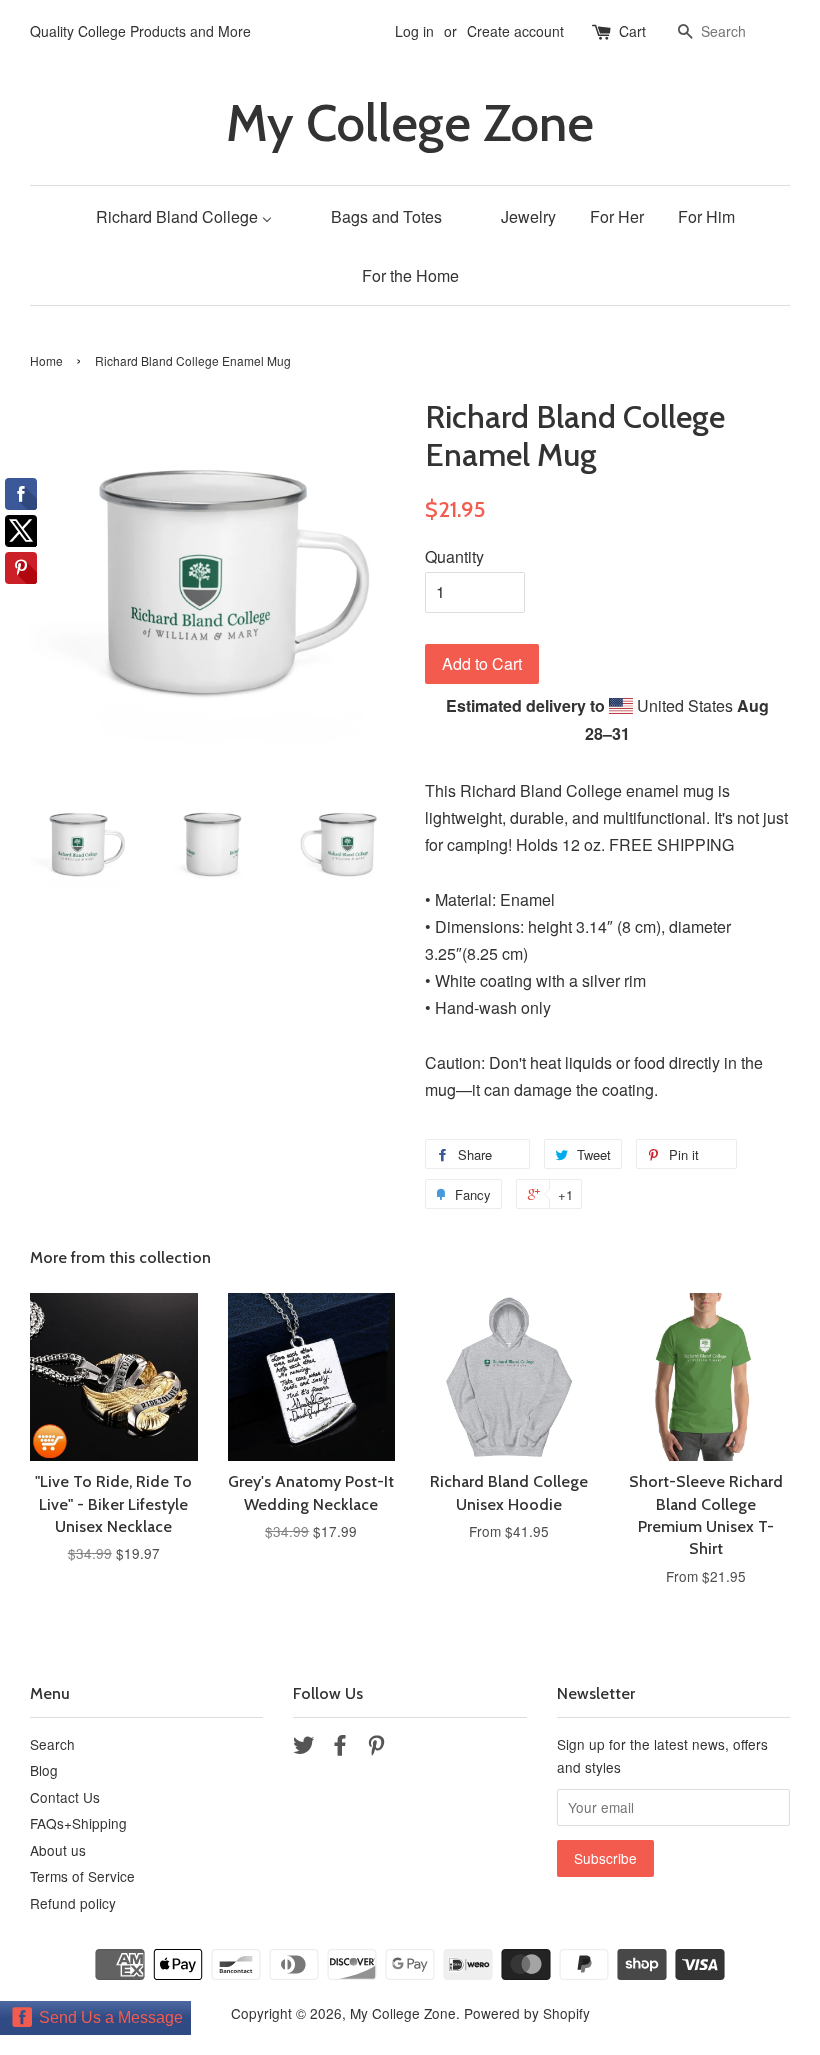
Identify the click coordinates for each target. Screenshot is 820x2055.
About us (58, 1850)
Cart (632, 31)
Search (52, 1744)
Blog (44, 1770)
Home (46, 360)
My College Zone (410, 123)
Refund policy (73, 1903)
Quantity (454, 556)
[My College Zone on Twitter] (304, 1748)
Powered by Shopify (527, 2013)
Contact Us (65, 1797)
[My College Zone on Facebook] (340, 1748)
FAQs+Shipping (78, 1823)
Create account (515, 31)
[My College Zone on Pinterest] (376, 1748)
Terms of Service (82, 1876)
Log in (414, 31)
